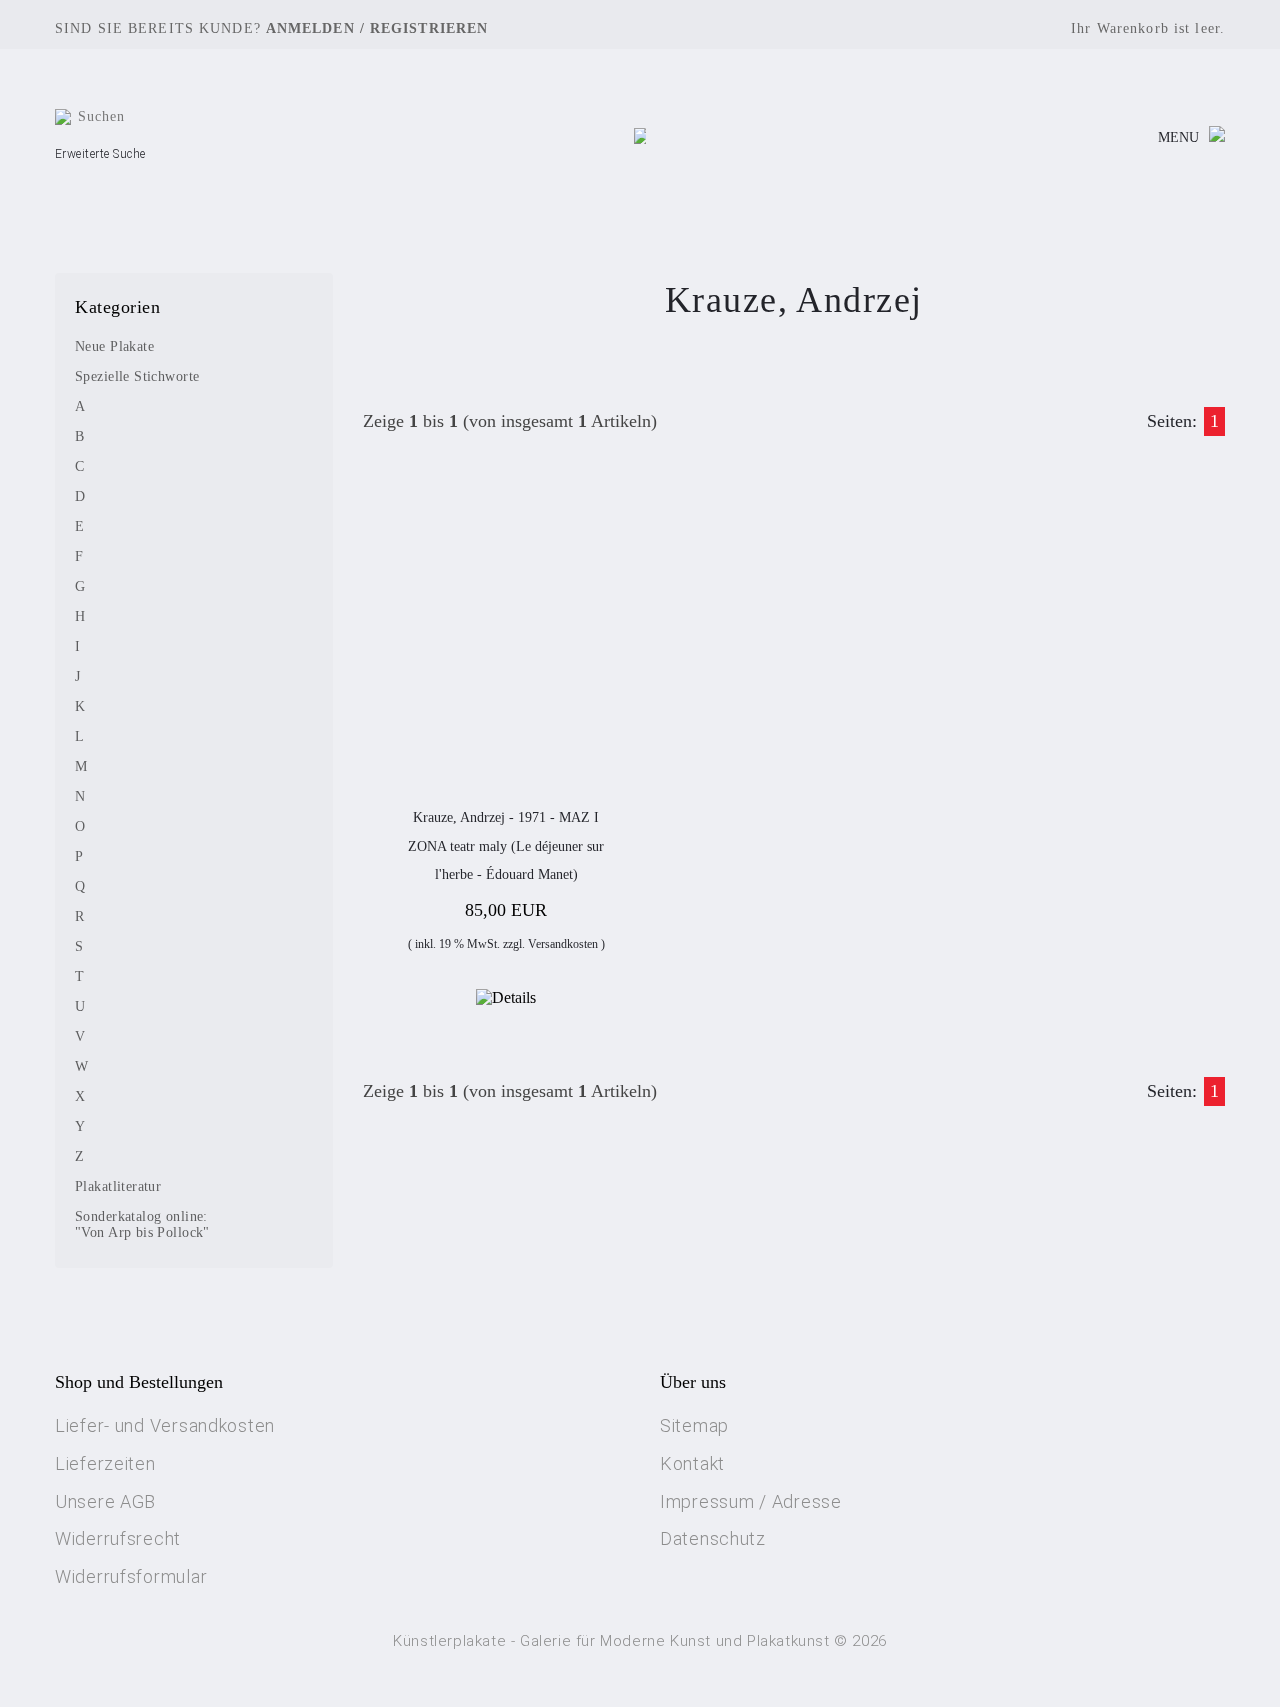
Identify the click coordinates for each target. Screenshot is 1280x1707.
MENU (1178, 137)
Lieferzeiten (105, 1463)
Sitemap (694, 1425)
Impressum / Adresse (751, 1501)
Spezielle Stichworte (137, 376)
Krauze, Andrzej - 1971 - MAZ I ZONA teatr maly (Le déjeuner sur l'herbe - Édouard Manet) (506, 846)
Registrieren (429, 28)
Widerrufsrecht (118, 1538)
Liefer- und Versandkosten (165, 1425)
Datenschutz (713, 1538)
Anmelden (310, 28)
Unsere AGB (105, 1501)
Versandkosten (563, 944)
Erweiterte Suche (100, 154)
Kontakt (692, 1463)
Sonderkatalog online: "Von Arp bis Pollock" (142, 1224)
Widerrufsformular (131, 1576)
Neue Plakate (114, 346)
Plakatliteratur (118, 1186)
